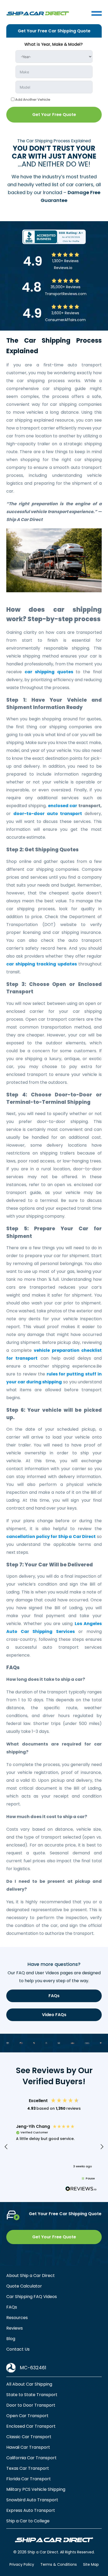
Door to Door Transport (31, 2405)
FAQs (54, 1996)
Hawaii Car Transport (28, 2447)
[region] (54, 2147)
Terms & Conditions (59, 2564)
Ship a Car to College (28, 2521)
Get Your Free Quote (54, 115)
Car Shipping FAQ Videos (32, 2297)
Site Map (91, 2564)
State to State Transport (32, 2395)
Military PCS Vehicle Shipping (36, 2489)
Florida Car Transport (29, 2479)
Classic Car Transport (29, 2437)
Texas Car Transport (28, 2468)
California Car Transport (31, 2458)
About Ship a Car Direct (31, 2276)
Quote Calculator (24, 2286)
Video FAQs (54, 2015)
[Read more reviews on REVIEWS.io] (81, 2189)
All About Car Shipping (29, 2384)
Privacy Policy (22, 2564)
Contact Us (18, 2349)
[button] (6, 2147)
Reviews (15, 2328)
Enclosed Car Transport (31, 2426)
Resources (17, 2318)
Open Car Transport (27, 2416)
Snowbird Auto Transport (32, 2500)
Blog (11, 2339)
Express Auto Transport (31, 2510)
